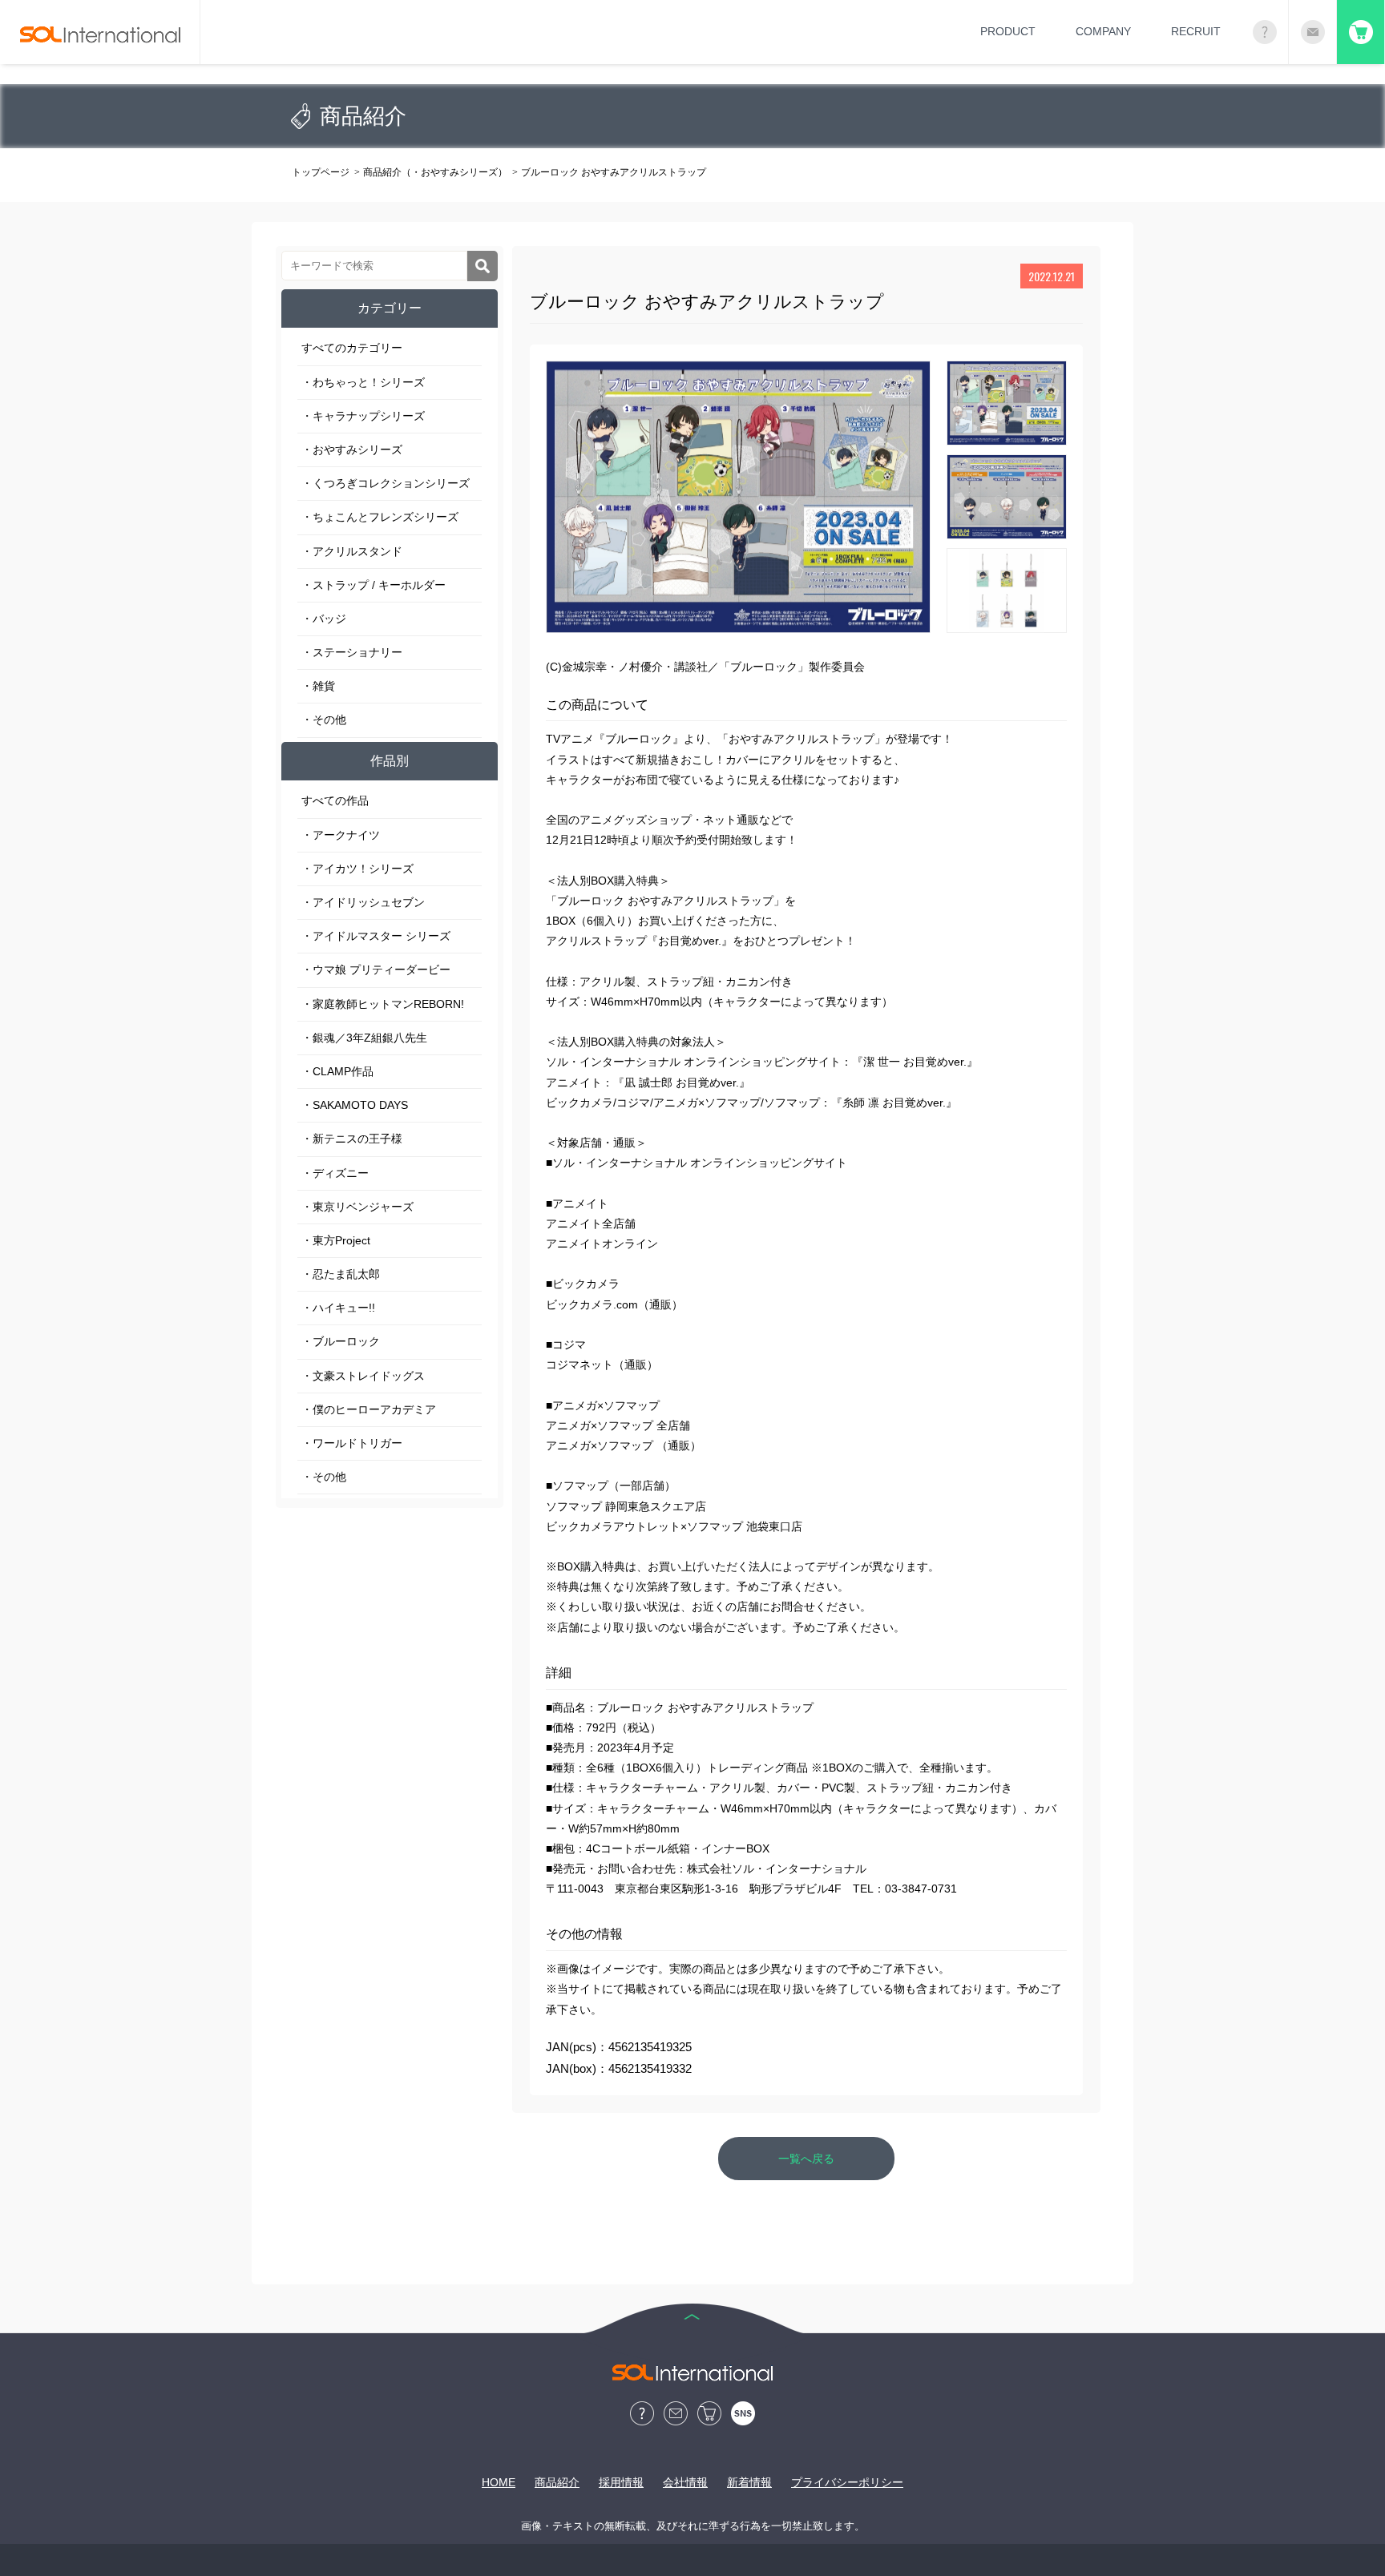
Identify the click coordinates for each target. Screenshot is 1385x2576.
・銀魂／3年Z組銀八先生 (364, 1038)
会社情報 (685, 2482)
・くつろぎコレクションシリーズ (386, 483)
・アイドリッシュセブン (363, 902)
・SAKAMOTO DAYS (355, 1105)
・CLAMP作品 (337, 1071)
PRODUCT (1008, 31)
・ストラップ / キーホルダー (374, 585)
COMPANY (1103, 31)
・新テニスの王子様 (352, 1139)
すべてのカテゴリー (352, 348)
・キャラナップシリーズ (363, 416)
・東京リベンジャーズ (357, 1207)
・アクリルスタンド (352, 551)
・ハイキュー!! (338, 1308)
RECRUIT (1196, 31)
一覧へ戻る (806, 2159)
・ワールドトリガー (352, 1443)
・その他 (324, 720)
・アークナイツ (341, 835)
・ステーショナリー (352, 652)
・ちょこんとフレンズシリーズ (380, 517)
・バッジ (324, 619)
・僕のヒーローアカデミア (369, 1409)
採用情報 (621, 2482)
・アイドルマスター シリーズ (376, 936)
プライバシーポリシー (847, 2482)
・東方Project (336, 1240)
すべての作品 (335, 800)
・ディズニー (335, 1173)
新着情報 (749, 2482)
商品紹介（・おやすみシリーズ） (435, 172)
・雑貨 (318, 686)
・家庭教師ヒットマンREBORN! (383, 1004)
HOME (499, 2482)
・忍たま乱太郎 (341, 1274)
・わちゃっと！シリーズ (363, 382)
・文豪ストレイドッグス (363, 1376)
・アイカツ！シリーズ (357, 869)
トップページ (321, 172)
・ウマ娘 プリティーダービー (376, 970)
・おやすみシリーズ (352, 449)
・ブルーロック (341, 1341)
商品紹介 (557, 2482)
